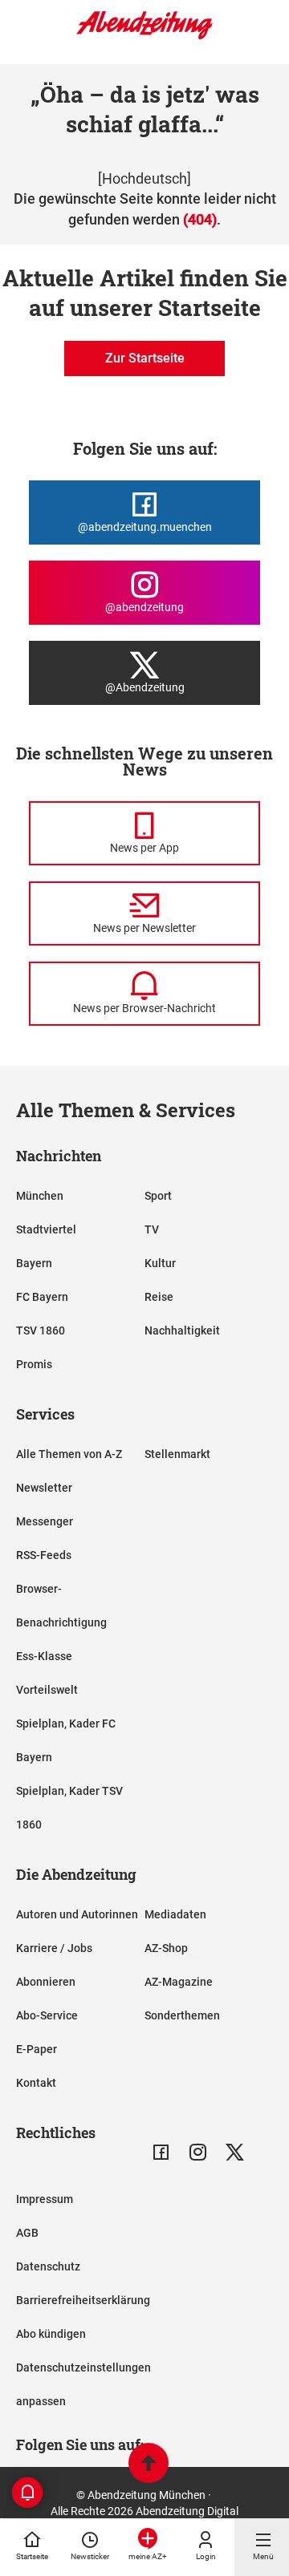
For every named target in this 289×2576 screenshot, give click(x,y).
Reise (159, 1297)
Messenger (45, 1521)
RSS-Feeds (44, 1555)
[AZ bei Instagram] (198, 2152)
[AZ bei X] (235, 2152)
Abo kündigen (51, 2334)
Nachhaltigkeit (182, 1331)
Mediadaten (175, 1914)
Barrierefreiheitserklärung (83, 2300)
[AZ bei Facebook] (161, 2152)
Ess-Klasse (44, 1656)
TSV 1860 (41, 1331)
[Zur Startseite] (144, 36)
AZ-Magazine (179, 1982)
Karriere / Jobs (54, 1948)
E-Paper (37, 2049)
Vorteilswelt (47, 1690)
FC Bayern (42, 1297)
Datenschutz (48, 2266)
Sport (158, 1196)
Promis (34, 1364)
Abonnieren (46, 1982)
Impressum (45, 2199)
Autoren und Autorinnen (77, 1914)
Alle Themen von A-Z (69, 1454)
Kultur (160, 1263)
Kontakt (36, 2083)
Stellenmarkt (177, 1454)
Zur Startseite (145, 358)
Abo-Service (47, 2015)
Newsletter (44, 1488)
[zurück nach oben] (149, 2465)
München (40, 1196)
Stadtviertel (46, 1229)
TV (152, 1229)
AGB (27, 2233)
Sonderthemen (182, 2015)
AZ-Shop (166, 1948)
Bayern (34, 1263)
